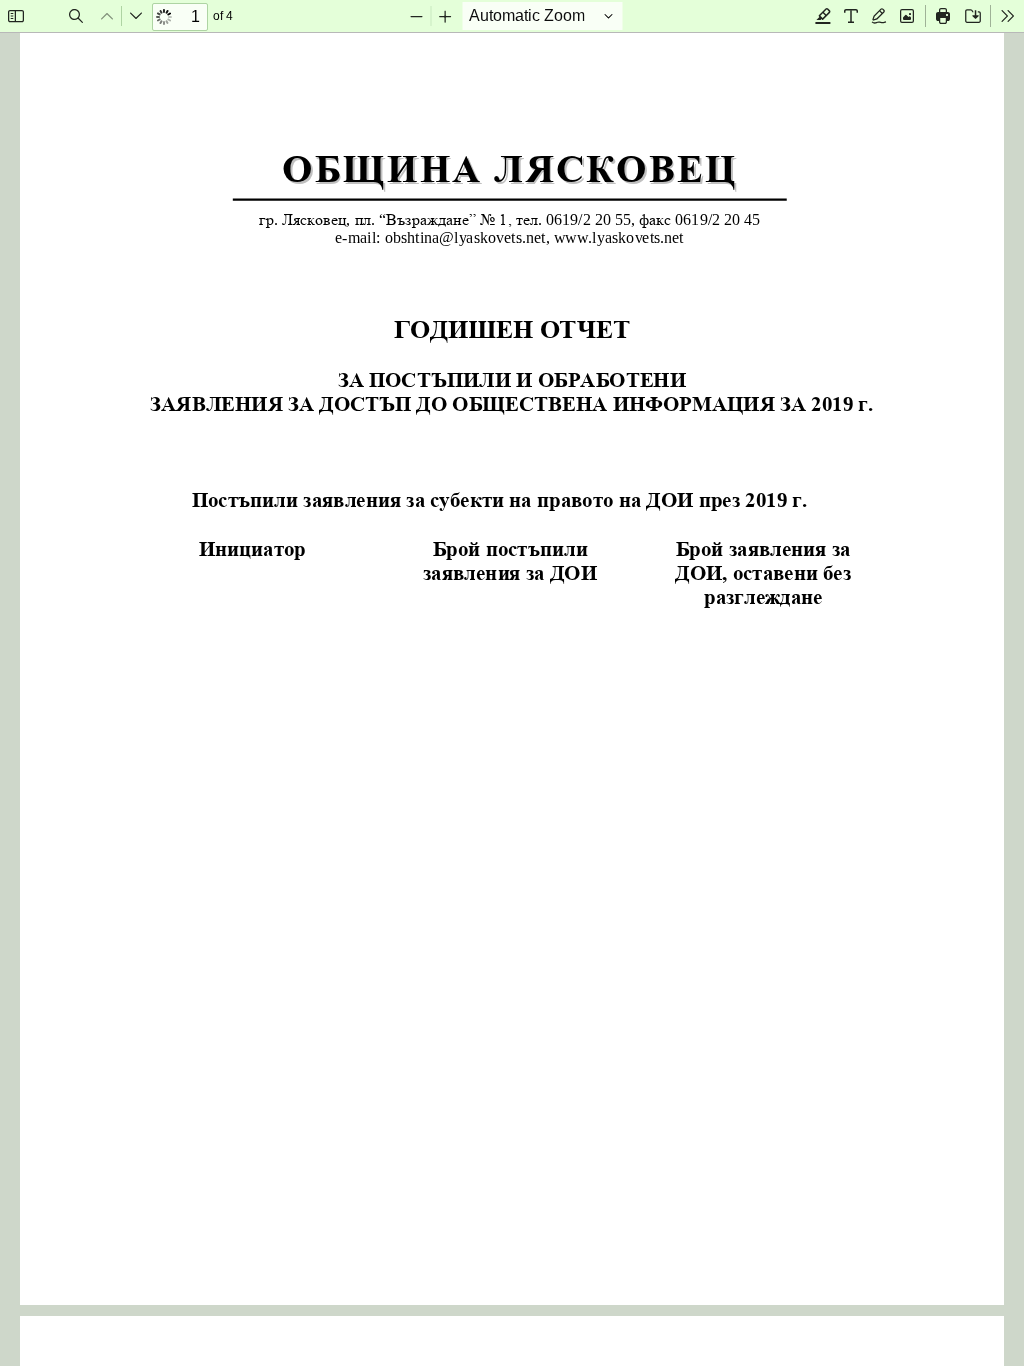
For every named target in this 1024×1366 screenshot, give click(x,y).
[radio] (823, 16)
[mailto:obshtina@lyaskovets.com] (465, 238)
